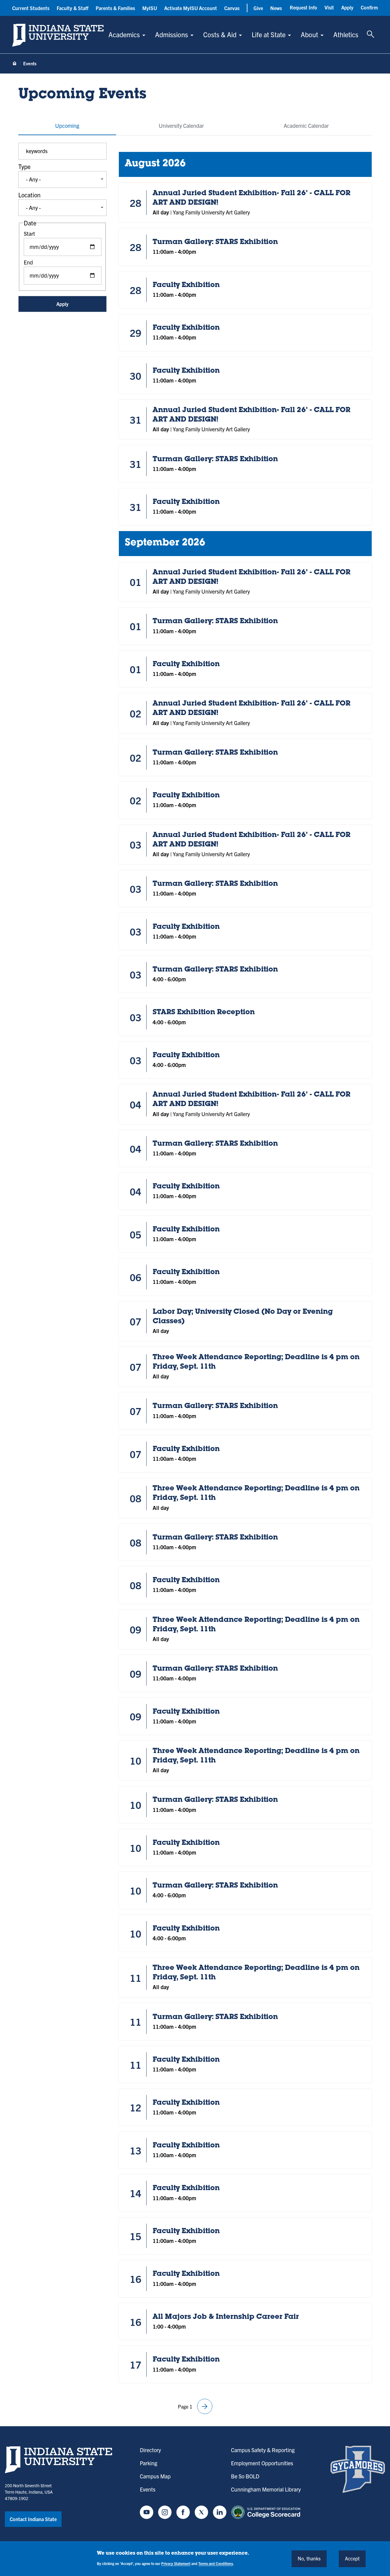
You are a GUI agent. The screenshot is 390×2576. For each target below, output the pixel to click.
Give (258, 8)
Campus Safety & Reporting (263, 2450)
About (309, 34)
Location (29, 195)
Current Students (31, 8)
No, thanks (309, 2558)
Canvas (232, 8)
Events (148, 2489)
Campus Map (155, 2476)
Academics (124, 34)
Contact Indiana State (33, 2519)
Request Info (303, 7)
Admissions (172, 34)
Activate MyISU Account (191, 8)
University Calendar (181, 126)
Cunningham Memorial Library (266, 2489)
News (276, 8)
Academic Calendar (306, 126)
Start (29, 234)
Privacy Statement (176, 2563)
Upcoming (67, 126)
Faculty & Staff (73, 8)
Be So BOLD (245, 2476)
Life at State (269, 34)
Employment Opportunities (262, 2463)
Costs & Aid (220, 34)
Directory (150, 2450)
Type (24, 166)
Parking (149, 2463)
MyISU (150, 8)
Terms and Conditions (216, 2563)
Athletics (346, 34)
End (28, 262)
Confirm (369, 7)
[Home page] (15, 64)
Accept (352, 2558)
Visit (329, 7)
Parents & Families (115, 8)
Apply (347, 7)
